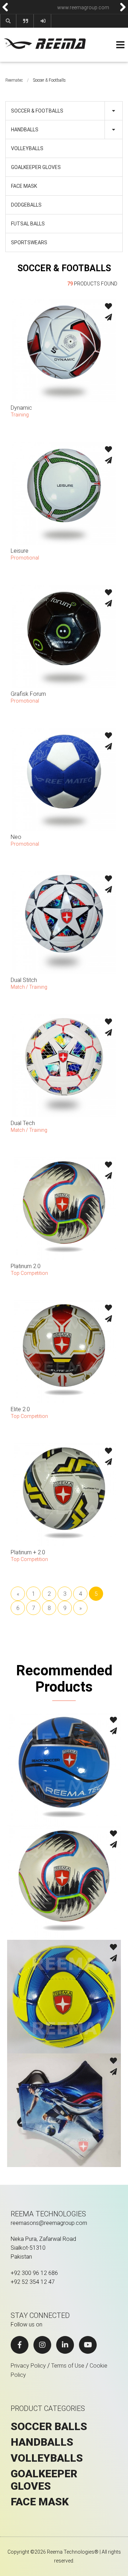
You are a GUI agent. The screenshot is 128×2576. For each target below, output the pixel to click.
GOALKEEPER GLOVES (44, 2480)
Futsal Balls (28, 224)
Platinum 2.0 (26, 1266)
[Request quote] (108, 318)
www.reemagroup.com (43, 7)
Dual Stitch (24, 980)
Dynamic (21, 408)
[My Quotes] (26, 21)
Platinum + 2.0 (28, 1552)
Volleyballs (27, 148)
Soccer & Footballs (37, 111)
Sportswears (29, 242)
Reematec (14, 80)
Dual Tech (23, 1123)
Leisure (20, 551)
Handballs (25, 130)
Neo (16, 837)
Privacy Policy (28, 2366)
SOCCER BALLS (49, 2427)
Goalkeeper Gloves (36, 167)
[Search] (8, 21)
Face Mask (24, 186)
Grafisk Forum (28, 694)
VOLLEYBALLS (47, 2458)
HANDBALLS (42, 2442)
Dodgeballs (26, 205)
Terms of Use (68, 2366)
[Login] (43, 21)
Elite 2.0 (20, 1409)
